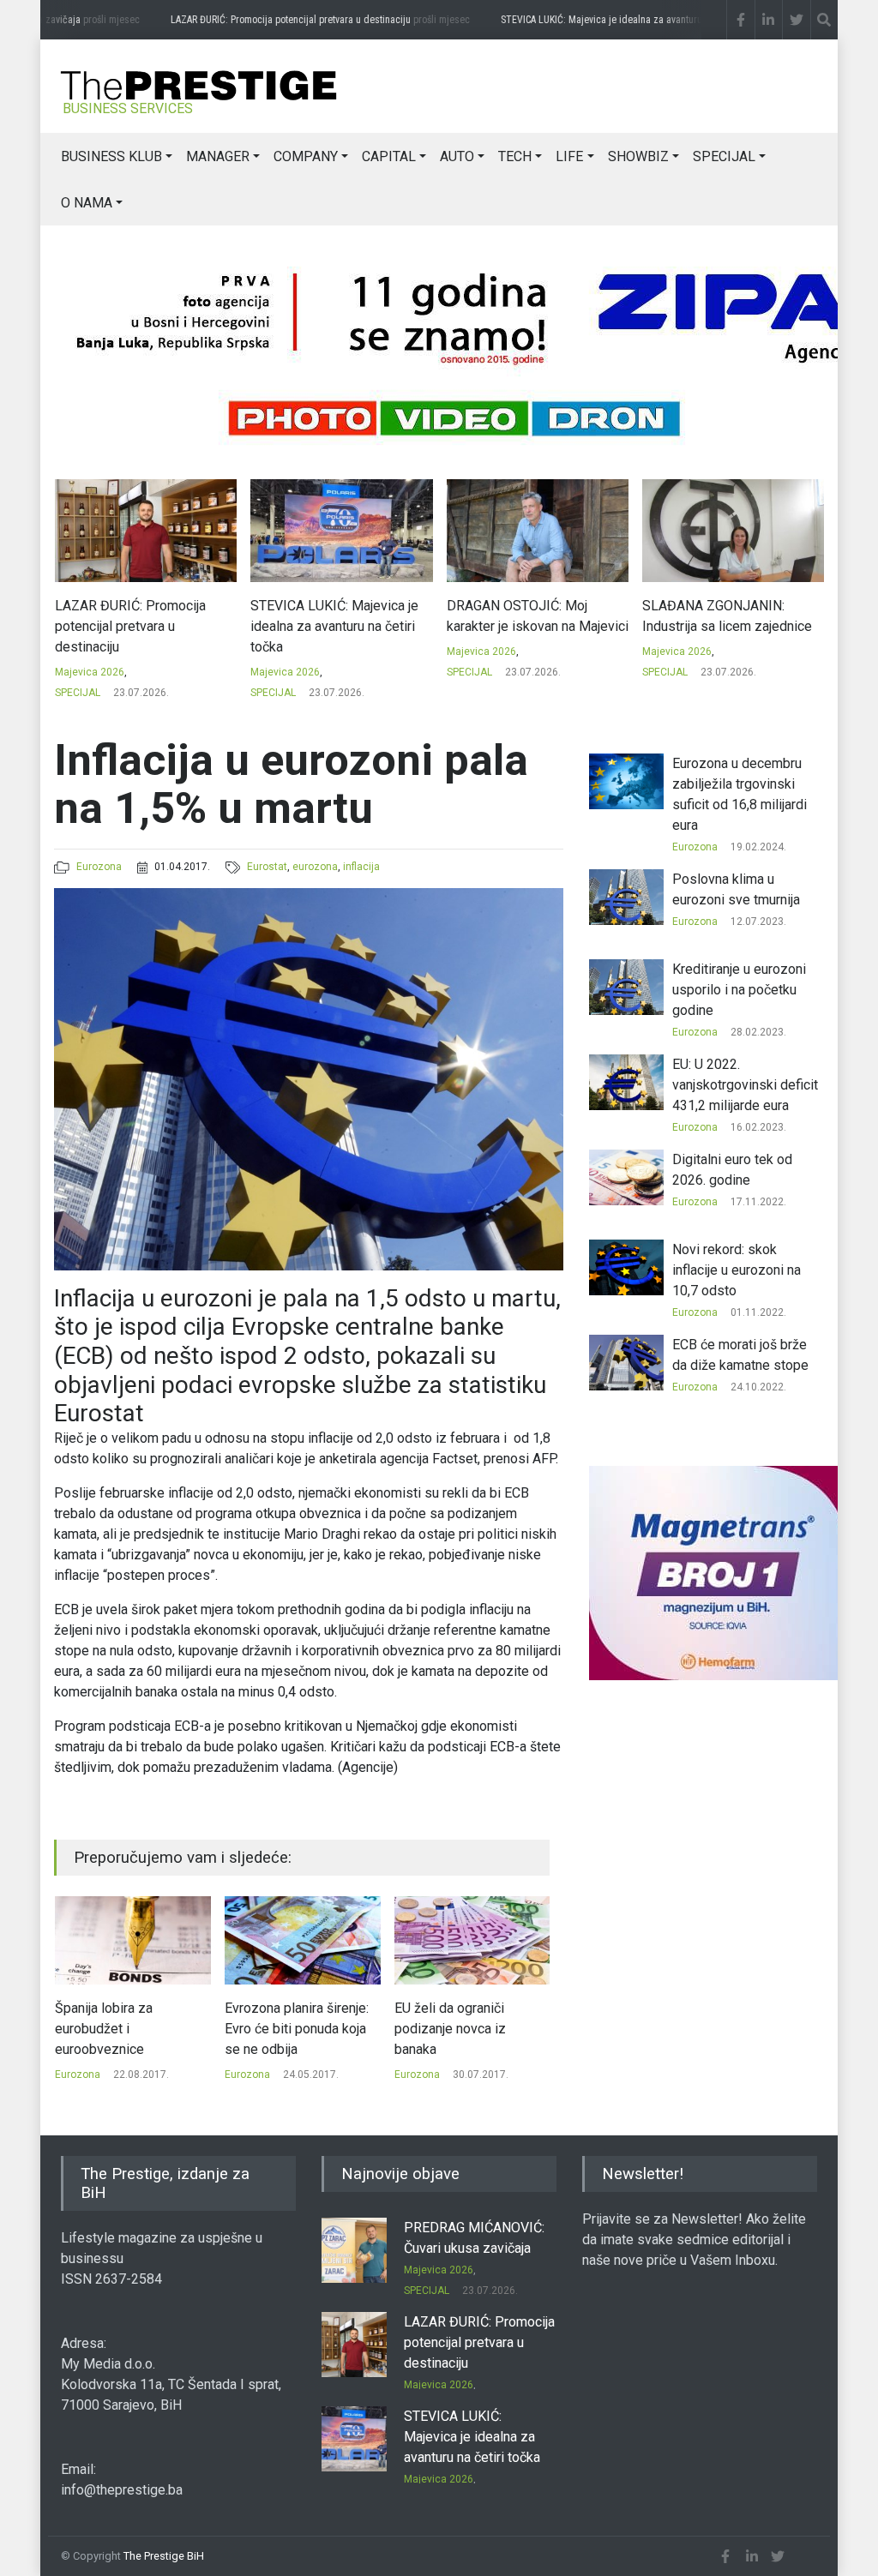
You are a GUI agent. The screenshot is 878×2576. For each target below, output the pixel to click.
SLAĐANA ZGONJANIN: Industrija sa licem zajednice (531, 616)
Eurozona (99, 867)
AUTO (457, 156)
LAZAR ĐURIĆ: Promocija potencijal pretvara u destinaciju (296, 20)
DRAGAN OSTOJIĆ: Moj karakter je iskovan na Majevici (341, 616)
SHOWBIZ (638, 156)
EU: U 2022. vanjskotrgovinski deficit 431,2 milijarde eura (745, 1085)
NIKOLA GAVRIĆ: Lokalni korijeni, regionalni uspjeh (717, 616)
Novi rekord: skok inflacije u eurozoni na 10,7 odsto (737, 1270)
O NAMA (87, 203)
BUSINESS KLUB (111, 156)
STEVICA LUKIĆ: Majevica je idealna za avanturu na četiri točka (638, 20)
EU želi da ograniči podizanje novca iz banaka (280, 2029)
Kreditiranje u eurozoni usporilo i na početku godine (739, 990)
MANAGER (218, 156)
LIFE (569, 156)
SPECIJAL (724, 156)
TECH (515, 156)
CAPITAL (389, 156)
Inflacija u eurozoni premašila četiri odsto (460, 2018)
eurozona (315, 867)
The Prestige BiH (164, 2556)
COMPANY (306, 156)
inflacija (361, 867)
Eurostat (267, 867)
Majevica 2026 (89, 672)
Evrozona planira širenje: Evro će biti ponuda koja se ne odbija (127, 2029)
